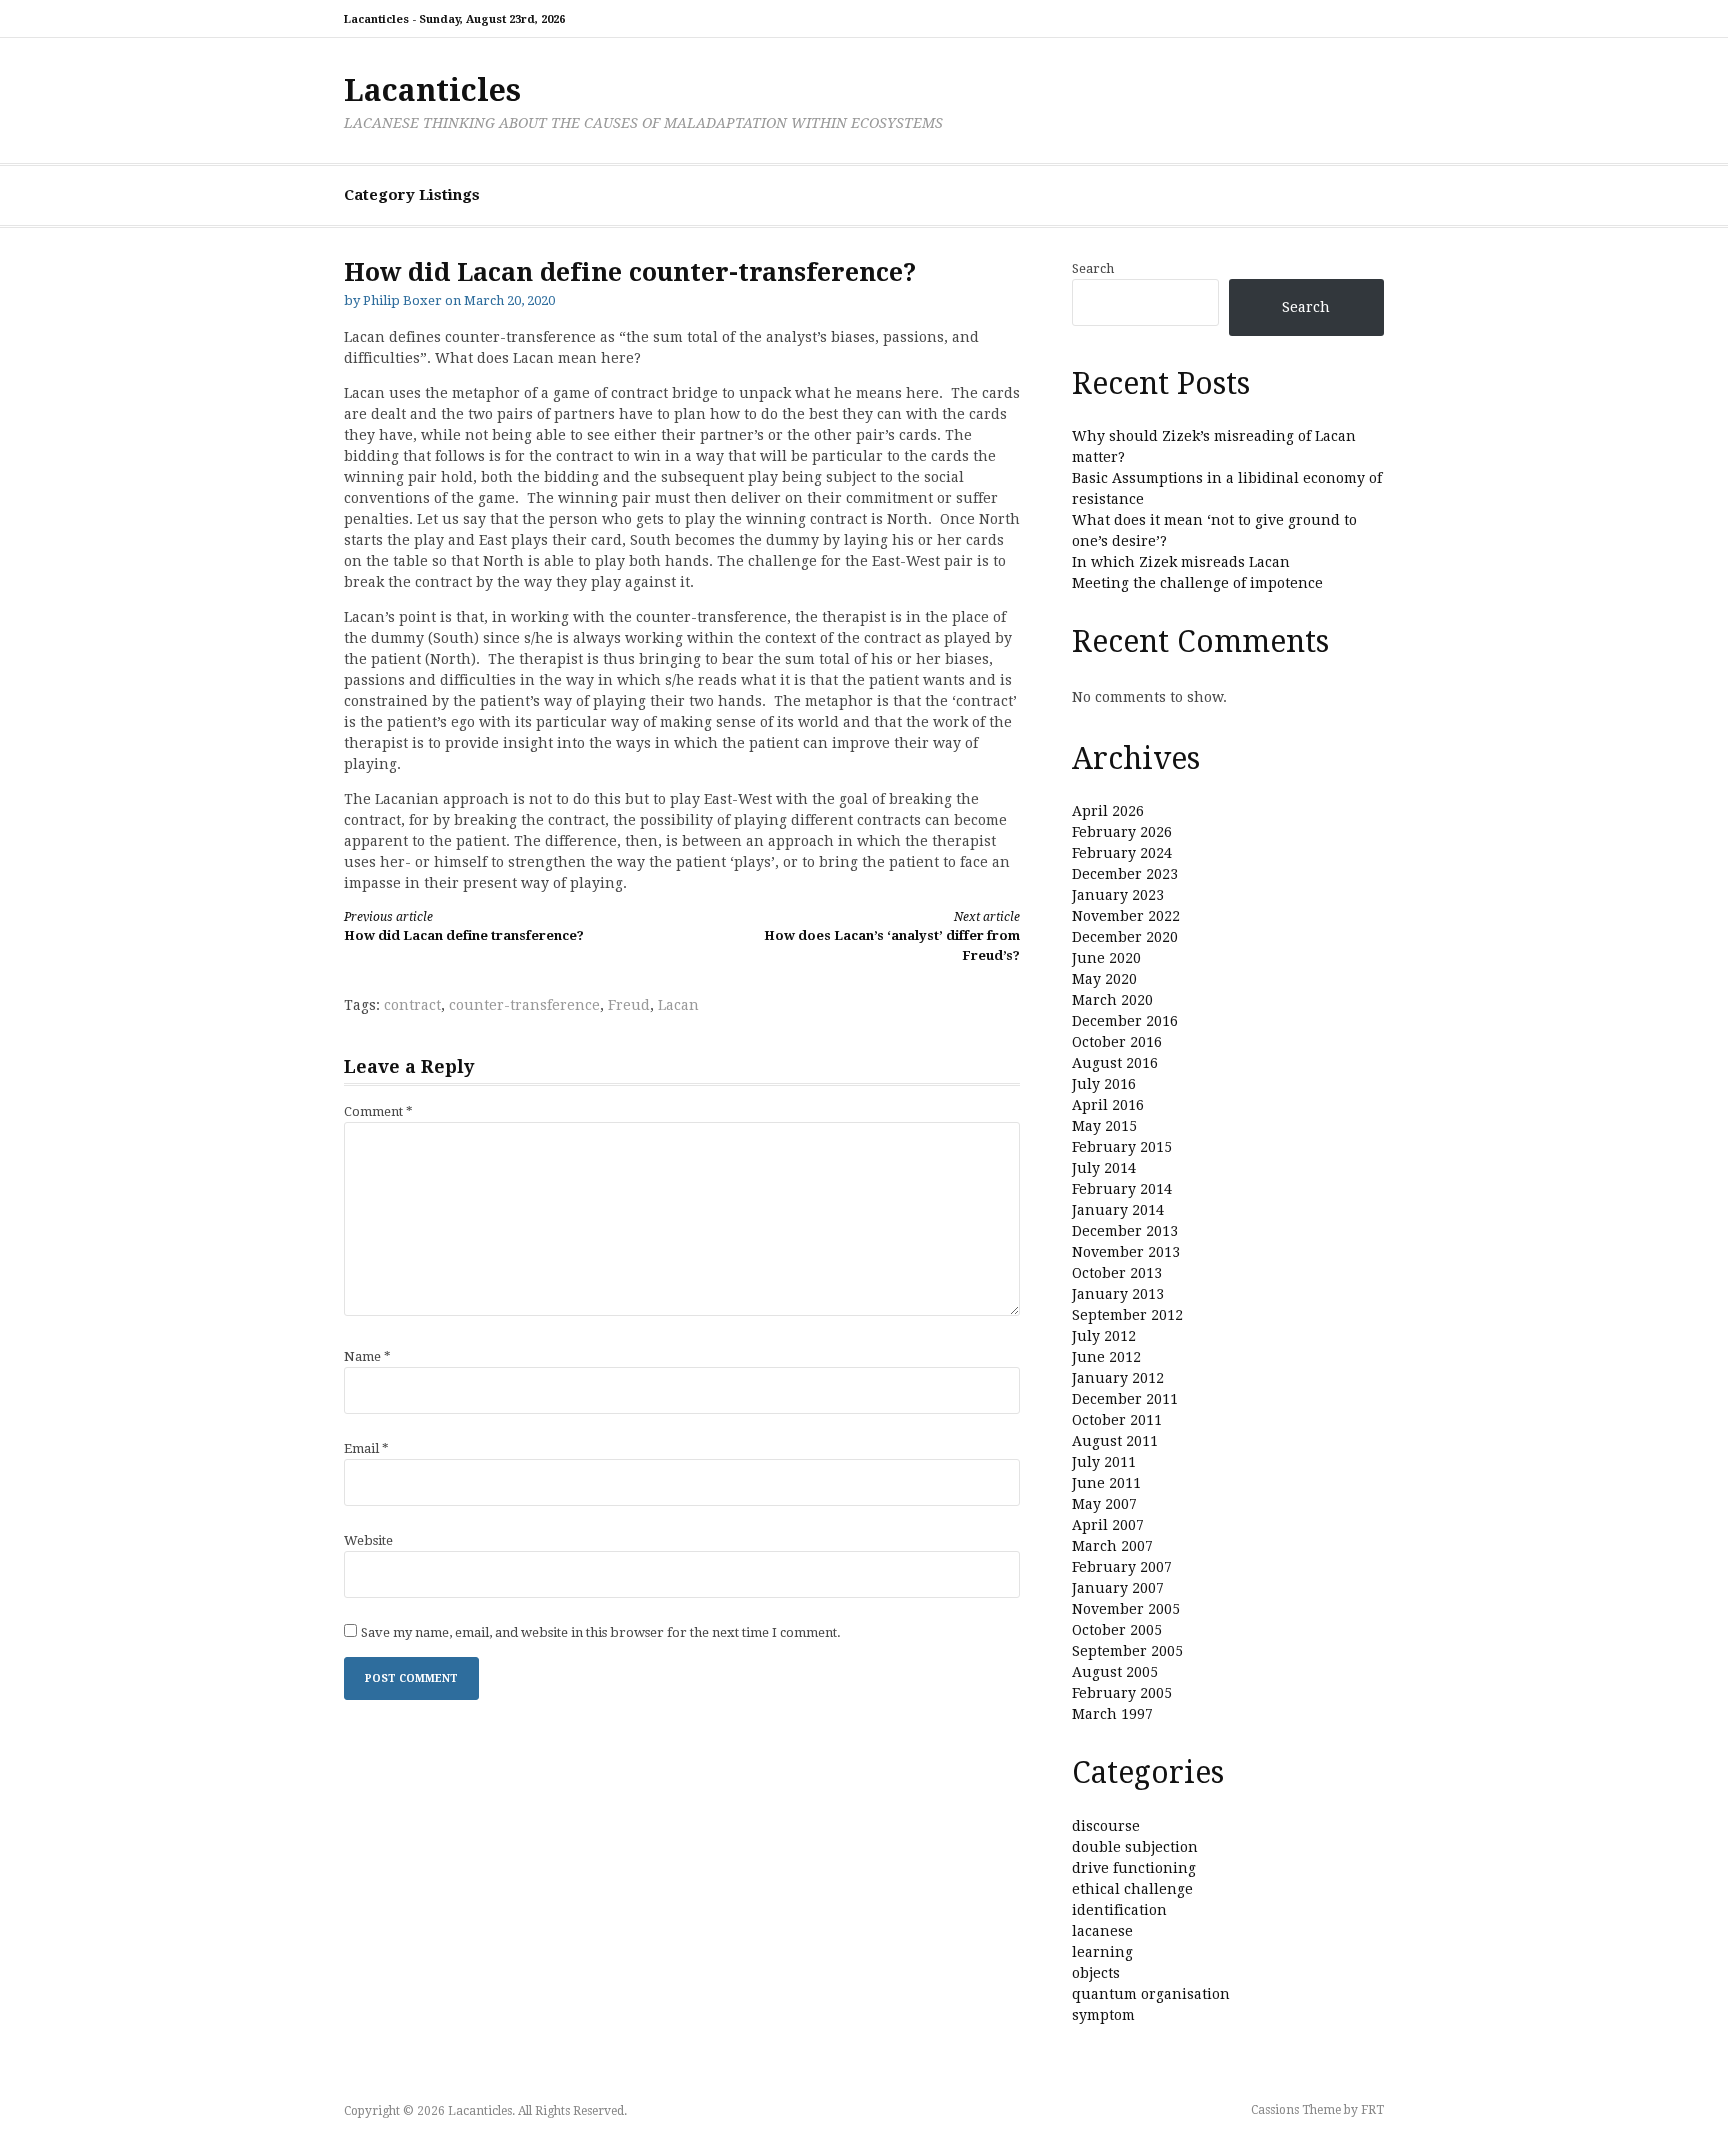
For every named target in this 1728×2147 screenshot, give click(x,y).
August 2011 (1115, 1441)
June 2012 (1106, 1357)
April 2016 (1108, 1105)
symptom (1103, 2015)
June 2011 (1106, 1483)
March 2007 (1112, 1546)
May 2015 (1104, 1126)
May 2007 (1104, 1504)
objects (1096, 1973)
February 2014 (1122, 1189)
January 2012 (1118, 1378)
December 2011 (1125, 1399)
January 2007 (1118, 1588)
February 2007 (1122, 1567)
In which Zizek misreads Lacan (1181, 562)
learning (1102, 1952)
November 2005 (1126, 1609)
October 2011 (1117, 1420)
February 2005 (1122, 1693)
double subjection (1135, 1847)
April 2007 (1108, 1525)
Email (366, 1448)
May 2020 (1104, 979)
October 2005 (1117, 1630)
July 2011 (1104, 1462)
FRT (1372, 2110)
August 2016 (1115, 1063)
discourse (1106, 1826)
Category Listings (412, 195)
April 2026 (1108, 811)
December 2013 (1125, 1231)
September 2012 (1127, 1315)
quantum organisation (1151, 1994)
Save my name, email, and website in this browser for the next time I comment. (601, 1632)
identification (1119, 1910)
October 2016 (1117, 1042)
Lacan (678, 1005)
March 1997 (1112, 1714)
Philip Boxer (402, 300)
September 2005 (1127, 1651)
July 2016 (1104, 1084)
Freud (629, 1005)
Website (368, 1540)
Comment (378, 1111)
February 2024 (1122, 853)
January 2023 (1118, 895)
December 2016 (1125, 1021)
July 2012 (1104, 1336)
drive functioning (1134, 1868)
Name (367, 1356)
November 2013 (1126, 1252)
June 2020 (1106, 958)
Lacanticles (432, 90)
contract (412, 1005)
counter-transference (524, 1005)
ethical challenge (1132, 1889)
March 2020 (1112, 1000)
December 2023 (1125, 874)
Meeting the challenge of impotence (1197, 583)
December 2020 (1125, 937)
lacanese (1102, 1931)
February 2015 (1122, 1147)
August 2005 (1115, 1672)
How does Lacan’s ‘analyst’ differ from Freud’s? (892, 936)
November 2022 (1126, 916)
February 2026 (1122, 832)
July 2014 (1104, 1168)
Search (1093, 268)
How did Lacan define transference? (464, 926)
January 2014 (1118, 1210)
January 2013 (1118, 1294)
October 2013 (1117, 1273)
